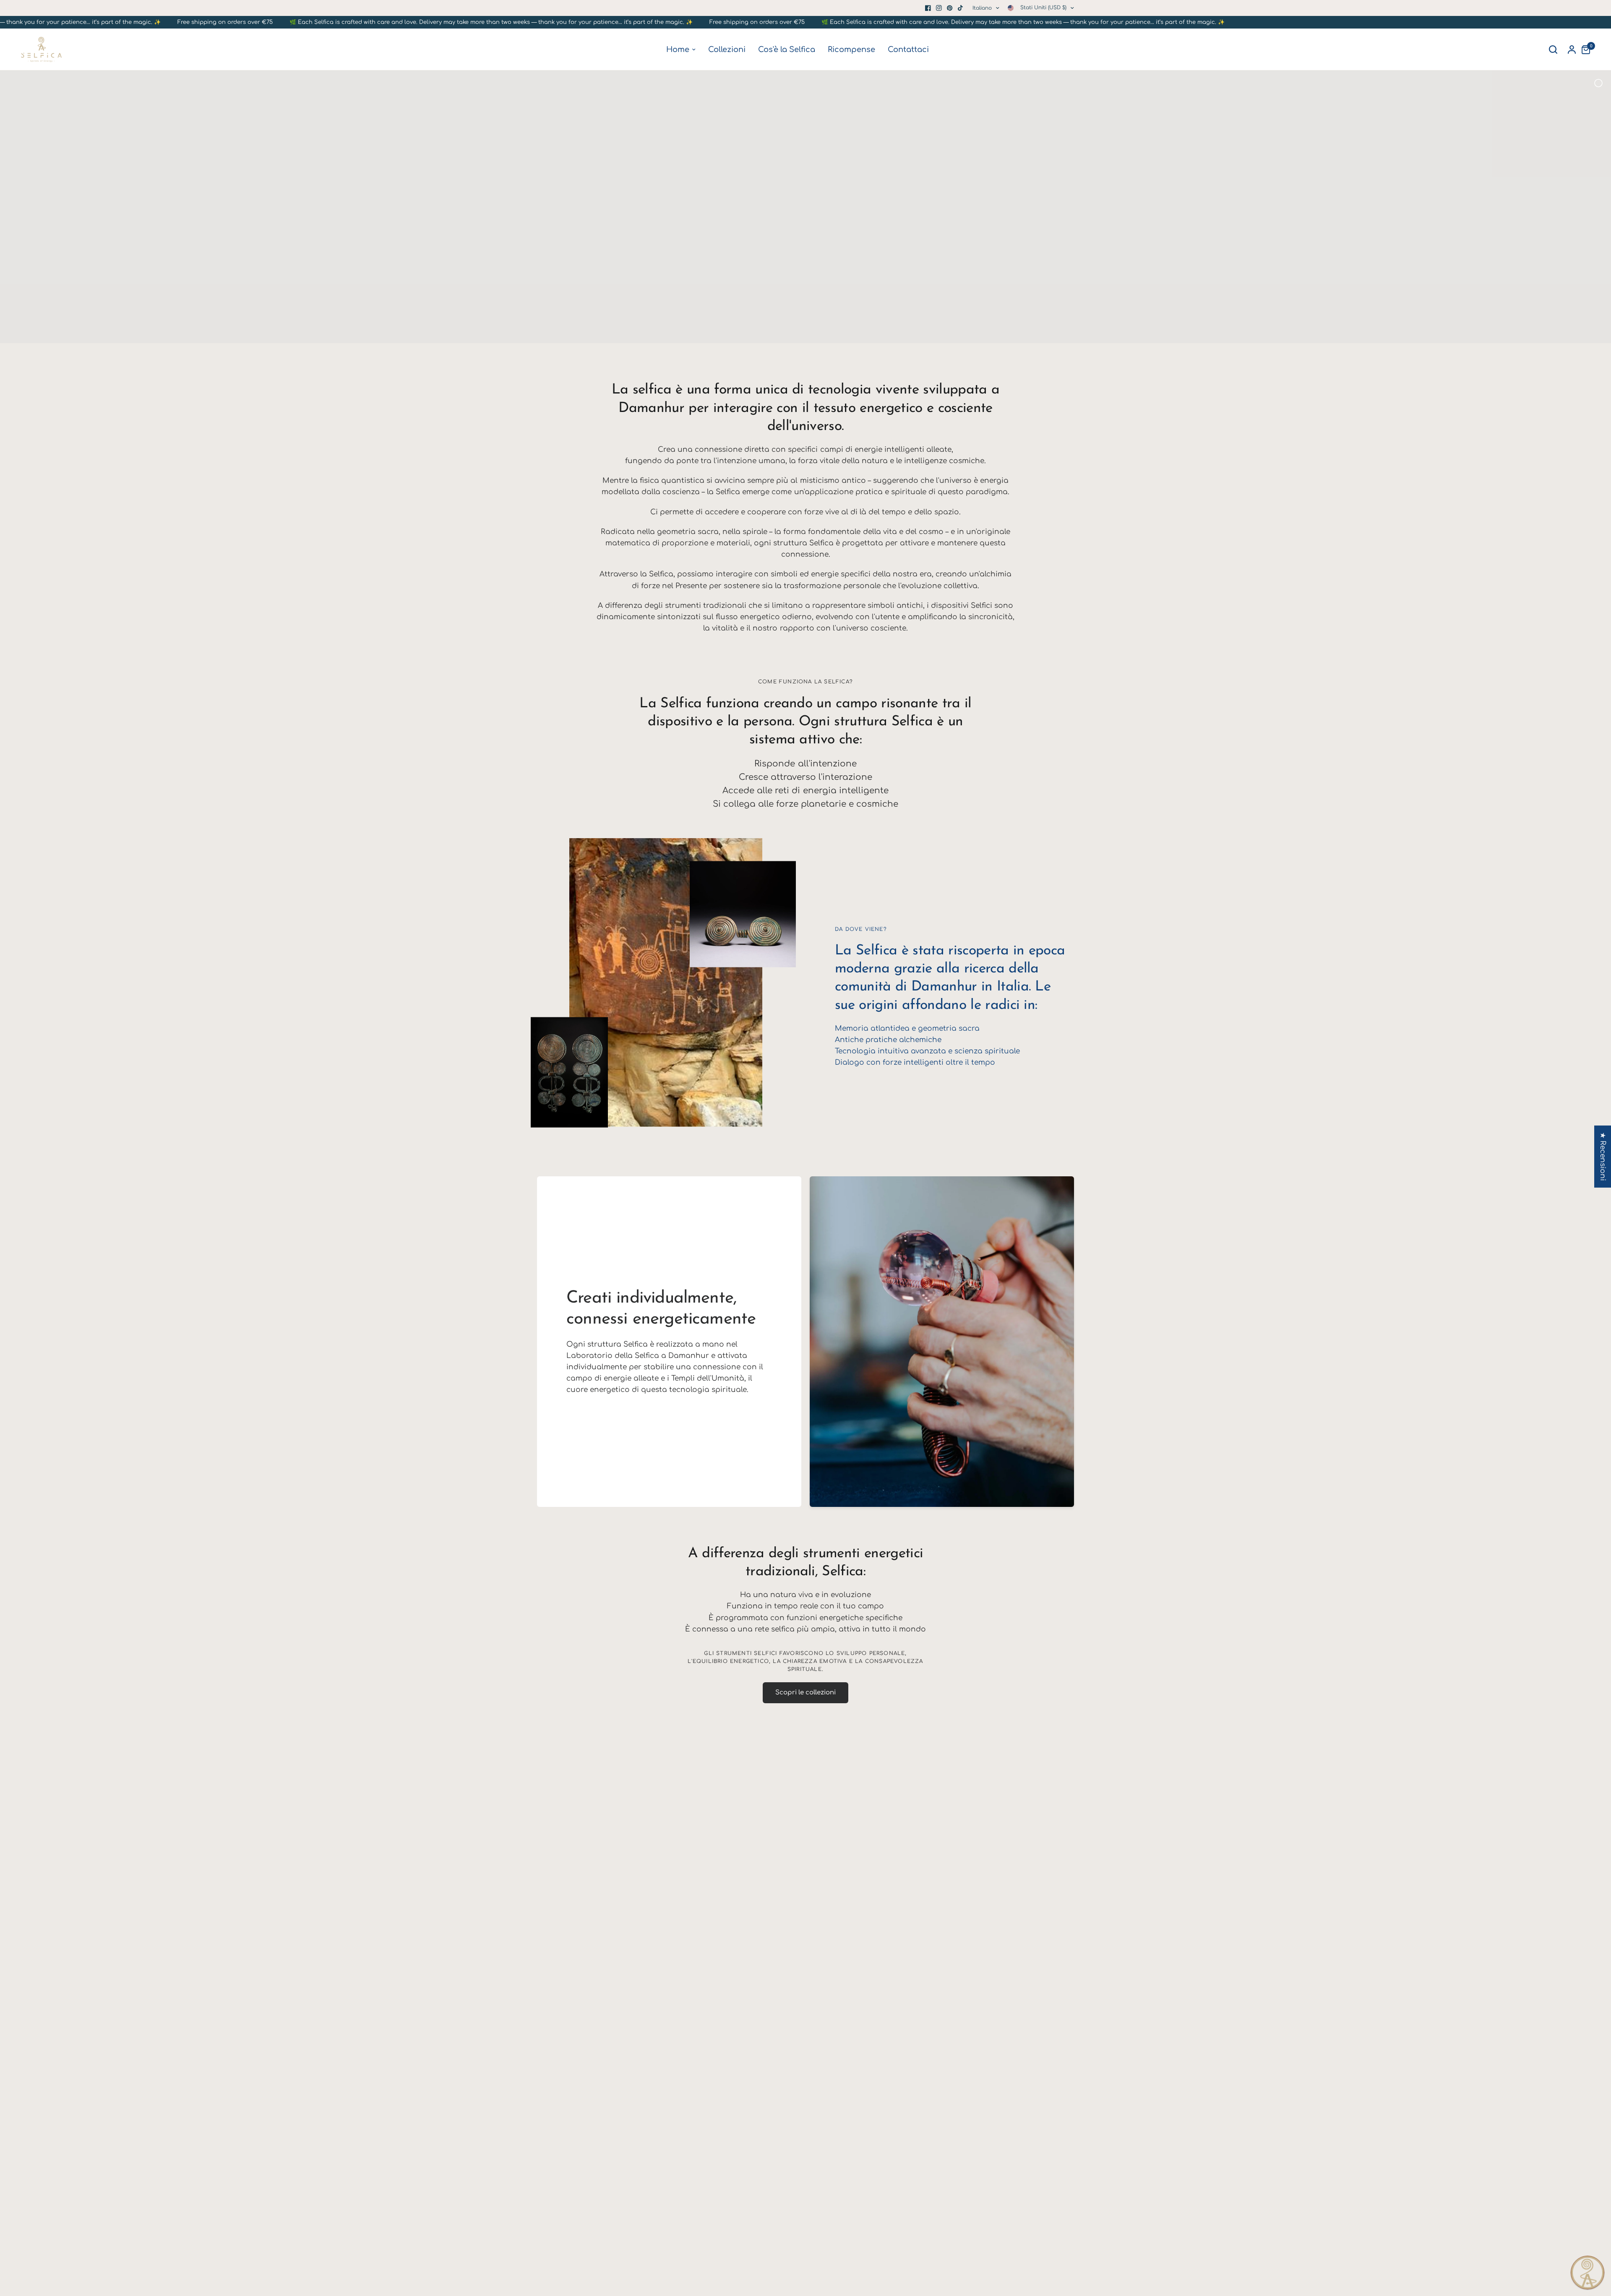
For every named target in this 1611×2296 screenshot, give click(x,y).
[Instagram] (939, 8)
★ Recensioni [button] (1603, 1156)
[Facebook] (928, 8)
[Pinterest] (950, 8)
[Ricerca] (1553, 50)
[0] (1584, 50)
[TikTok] (961, 8)
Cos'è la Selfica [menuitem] (787, 50)
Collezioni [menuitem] (727, 50)
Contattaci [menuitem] (908, 50)
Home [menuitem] (678, 50)
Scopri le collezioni (805, 1693)
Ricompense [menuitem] (851, 50)
